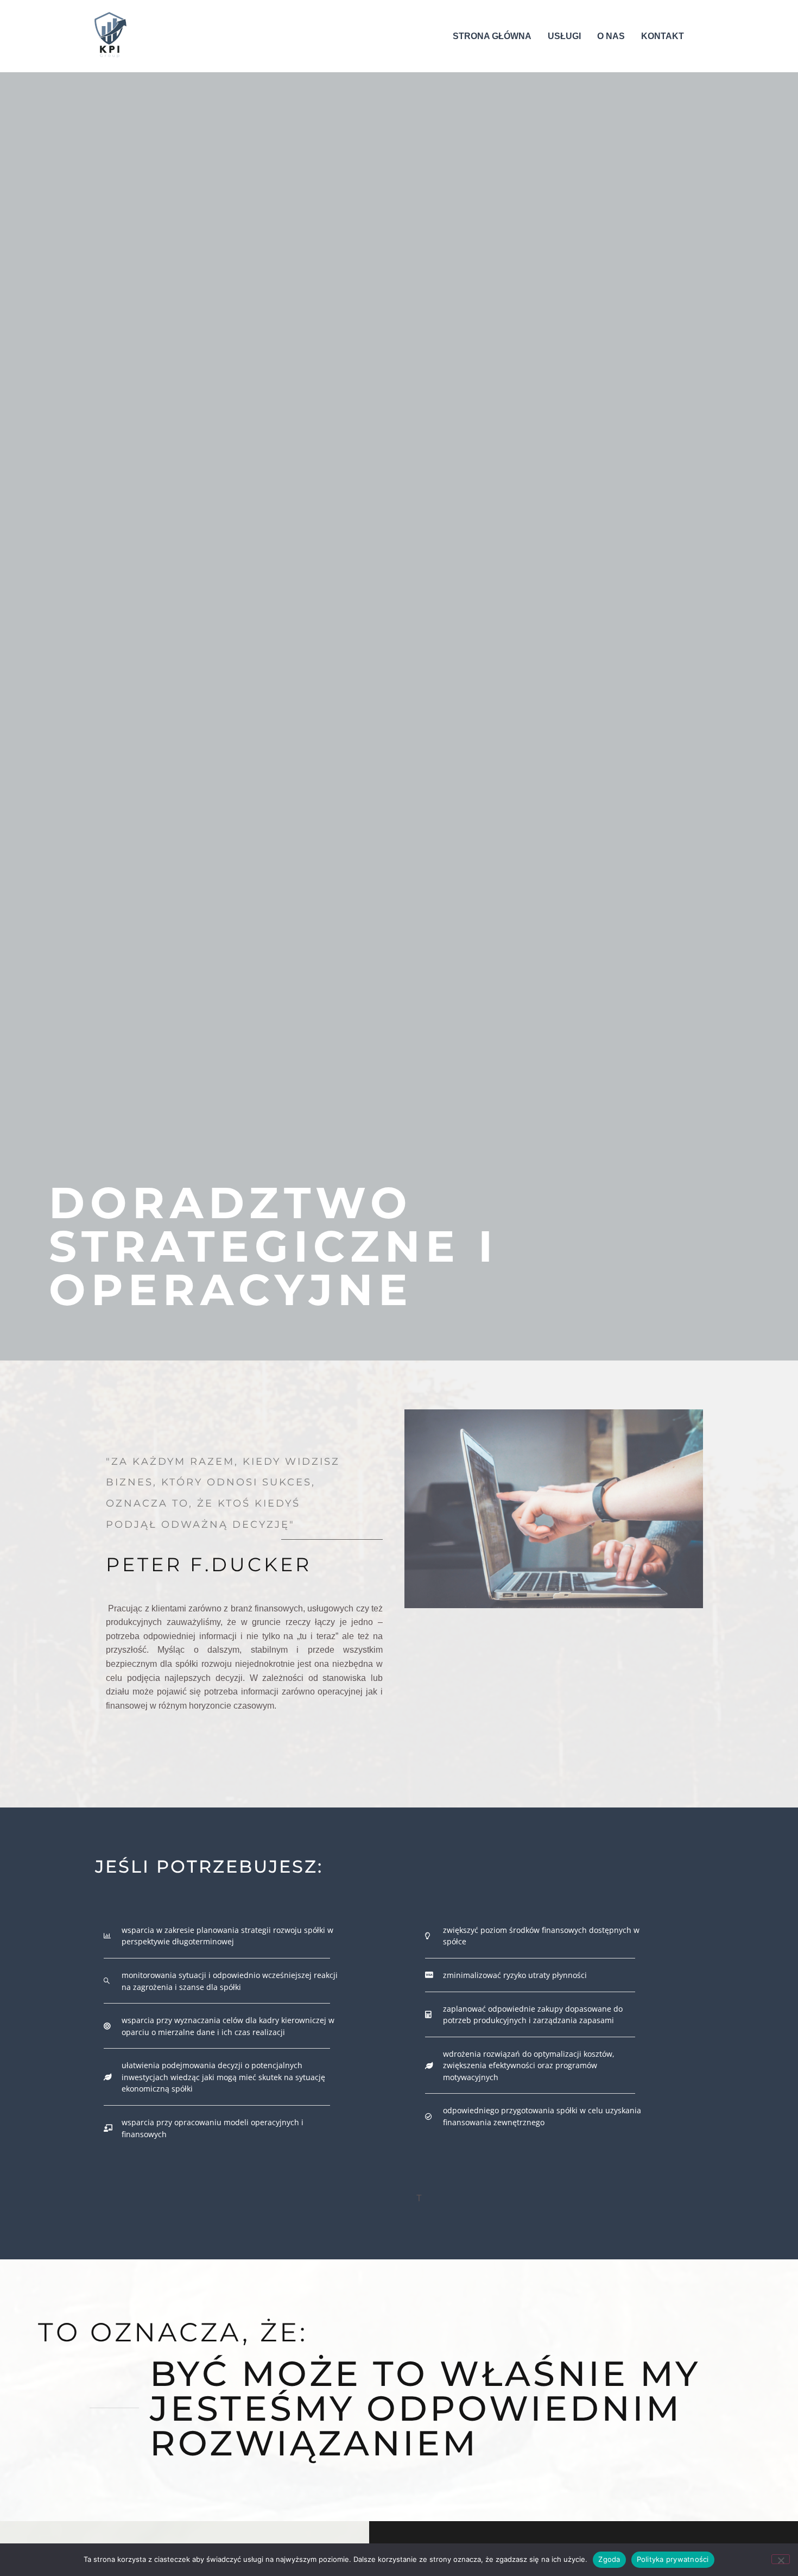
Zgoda (609, 2559)
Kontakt (663, 36)
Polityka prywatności (673, 2559)
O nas (611, 36)
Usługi (564, 36)
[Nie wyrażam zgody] (781, 2559)
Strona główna (492, 36)
